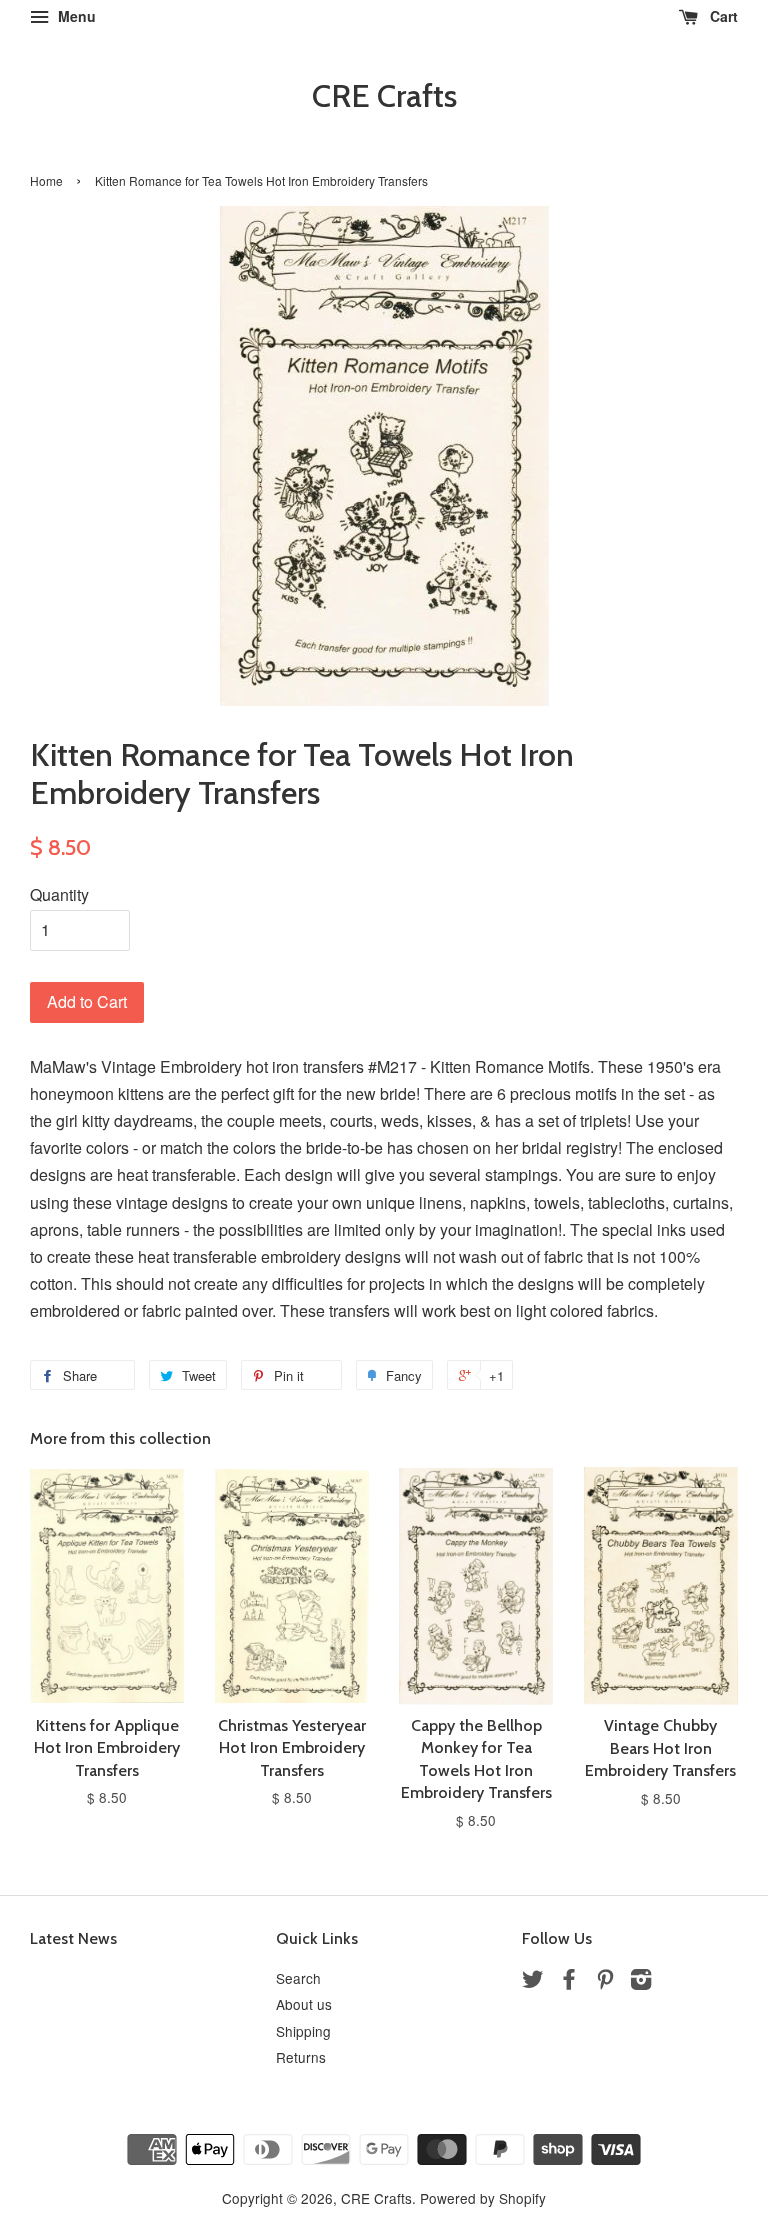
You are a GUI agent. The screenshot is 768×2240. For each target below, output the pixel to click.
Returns (301, 2057)
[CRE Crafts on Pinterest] (605, 1982)
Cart (722, 16)
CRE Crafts (384, 96)
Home (46, 180)
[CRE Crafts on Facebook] (569, 1982)
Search (298, 1978)
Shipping (303, 2031)
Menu (75, 16)
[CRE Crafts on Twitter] (533, 1982)
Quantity (59, 894)
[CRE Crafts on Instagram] (641, 1982)
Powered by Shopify (483, 2198)
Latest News (73, 1938)
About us (304, 2004)
